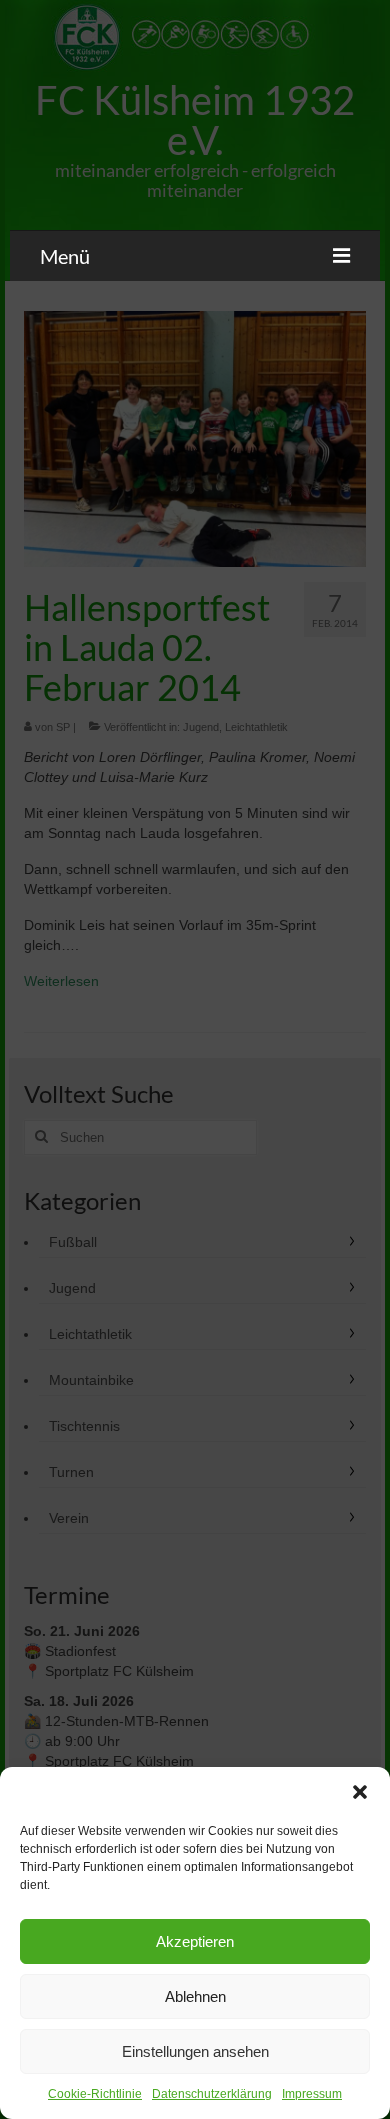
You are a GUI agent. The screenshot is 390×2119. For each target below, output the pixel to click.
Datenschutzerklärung (212, 2094)
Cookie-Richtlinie (95, 2094)
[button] (360, 1792)
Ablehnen (195, 1996)
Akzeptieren (195, 1941)
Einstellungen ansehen (195, 2051)
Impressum (312, 2094)
